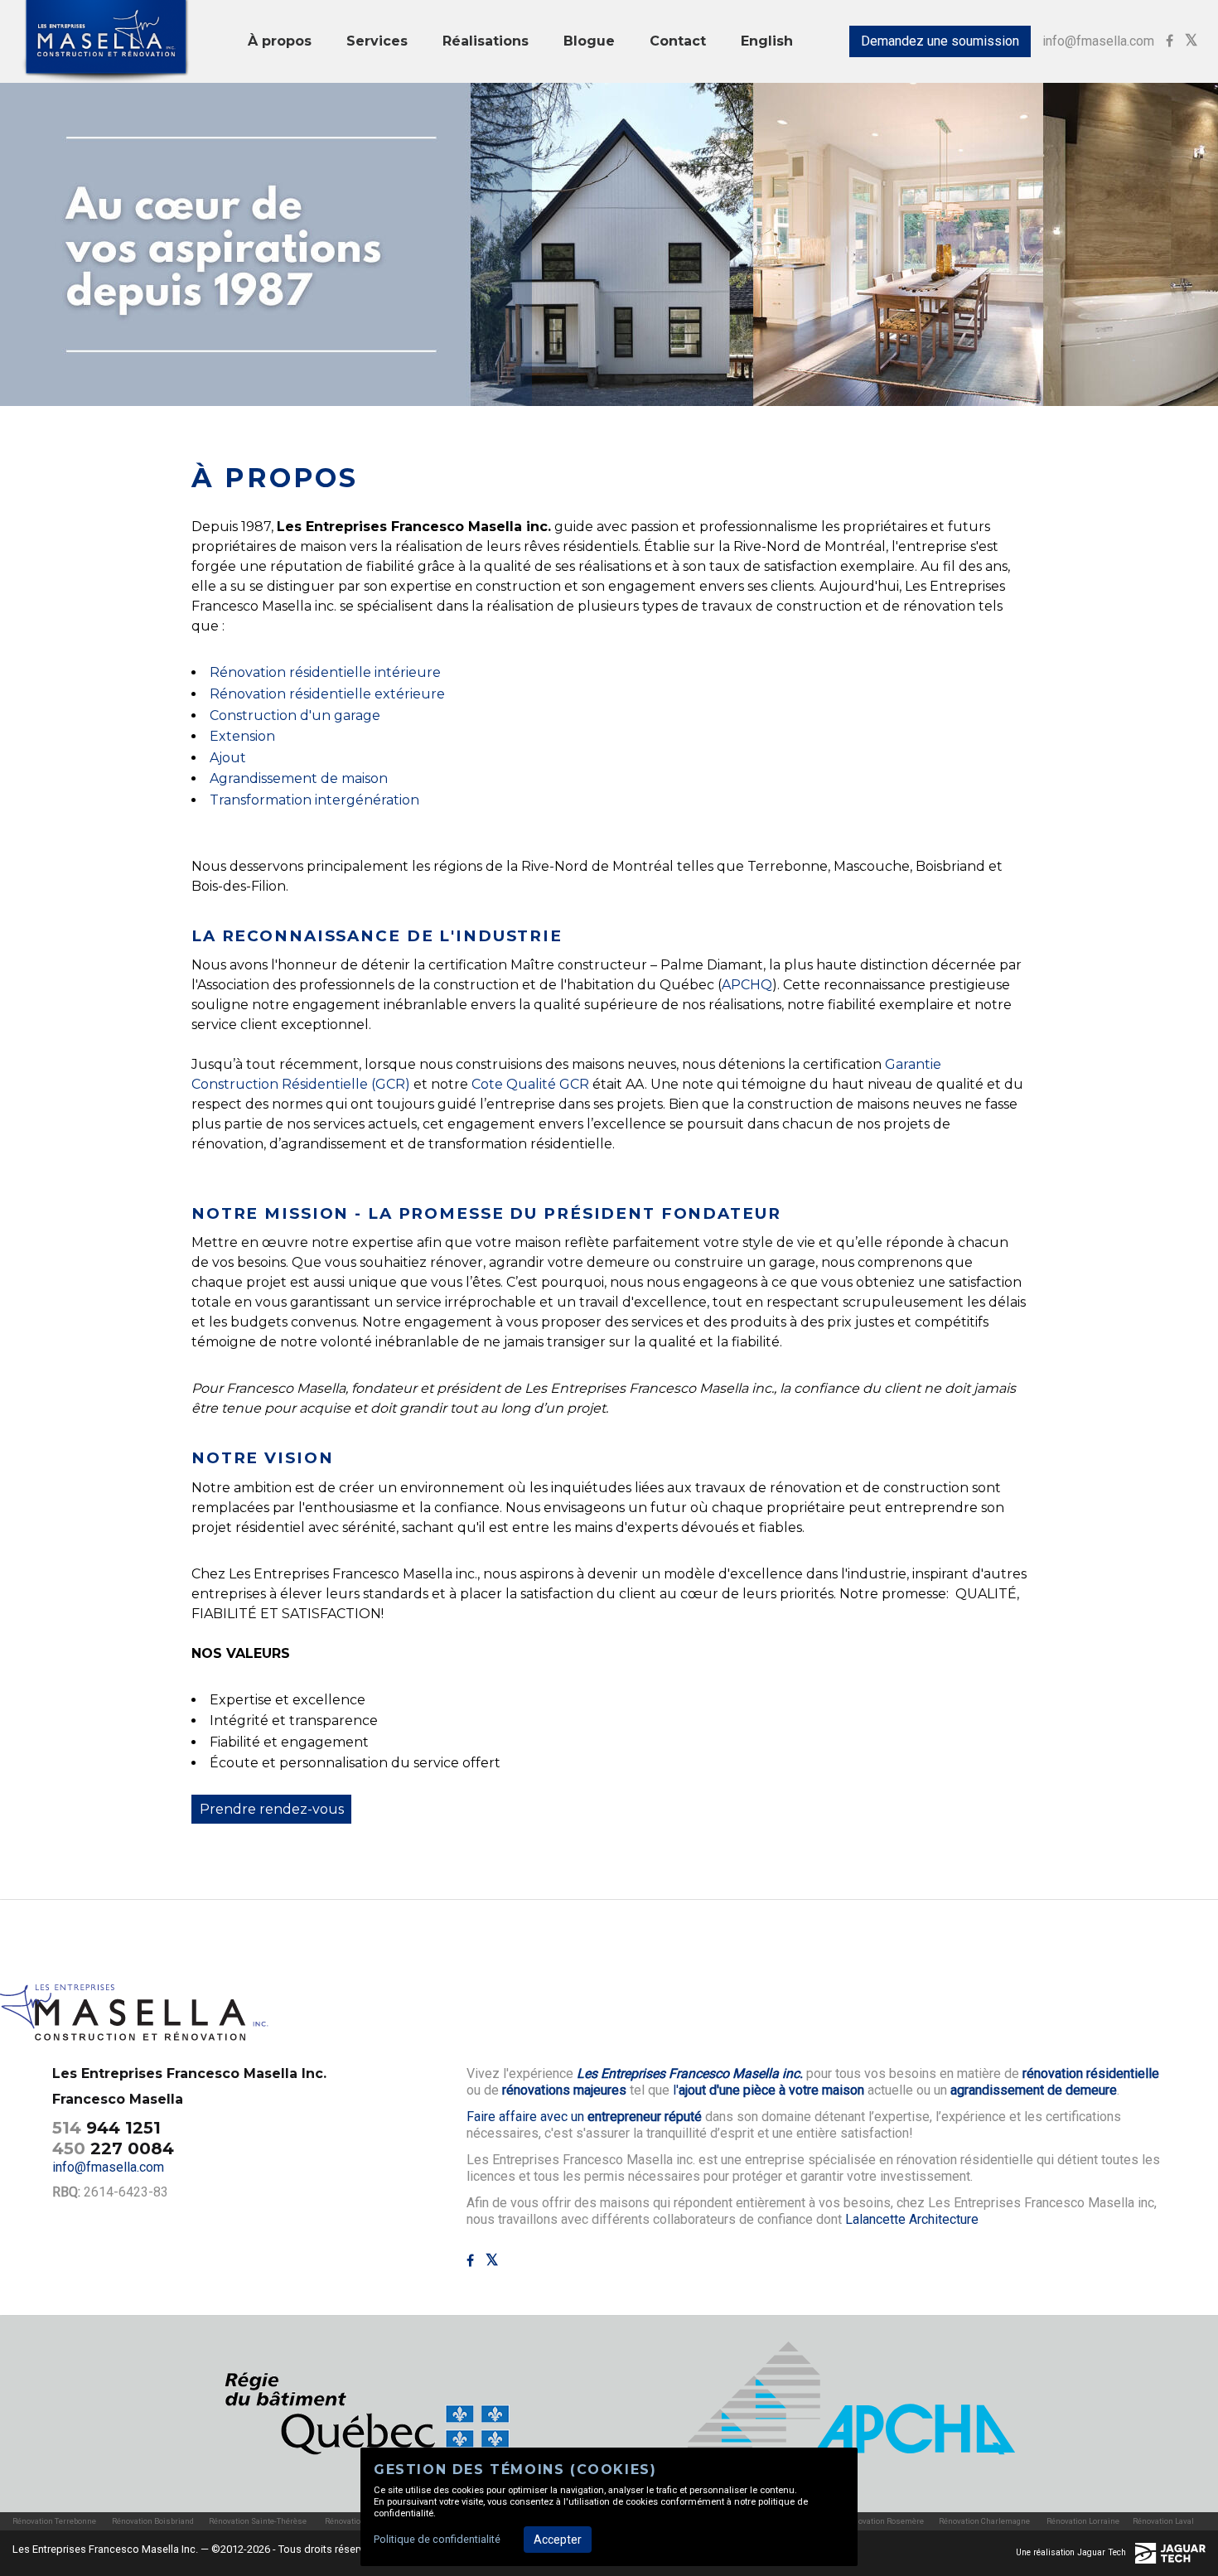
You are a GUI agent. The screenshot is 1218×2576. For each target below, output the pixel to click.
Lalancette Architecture (912, 2219)
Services (377, 41)
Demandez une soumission (940, 41)
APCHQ (747, 985)
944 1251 (106, 2128)
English (767, 41)
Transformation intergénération (314, 800)
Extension (242, 736)
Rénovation (248, 694)
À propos (280, 41)
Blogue (589, 41)
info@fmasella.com (1098, 41)
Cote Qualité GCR (532, 1084)
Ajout (228, 758)
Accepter (558, 2540)
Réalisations (486, 41)
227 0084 (113, 2148)
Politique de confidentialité (437, 2539)
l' (768, 2090)
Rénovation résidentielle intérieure (325, 672)
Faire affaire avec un (584, 2117)
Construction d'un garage (295, 715)
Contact (678, 41)
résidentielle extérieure (365, 694)
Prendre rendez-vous (272, 1809)
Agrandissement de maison (299, 778)
